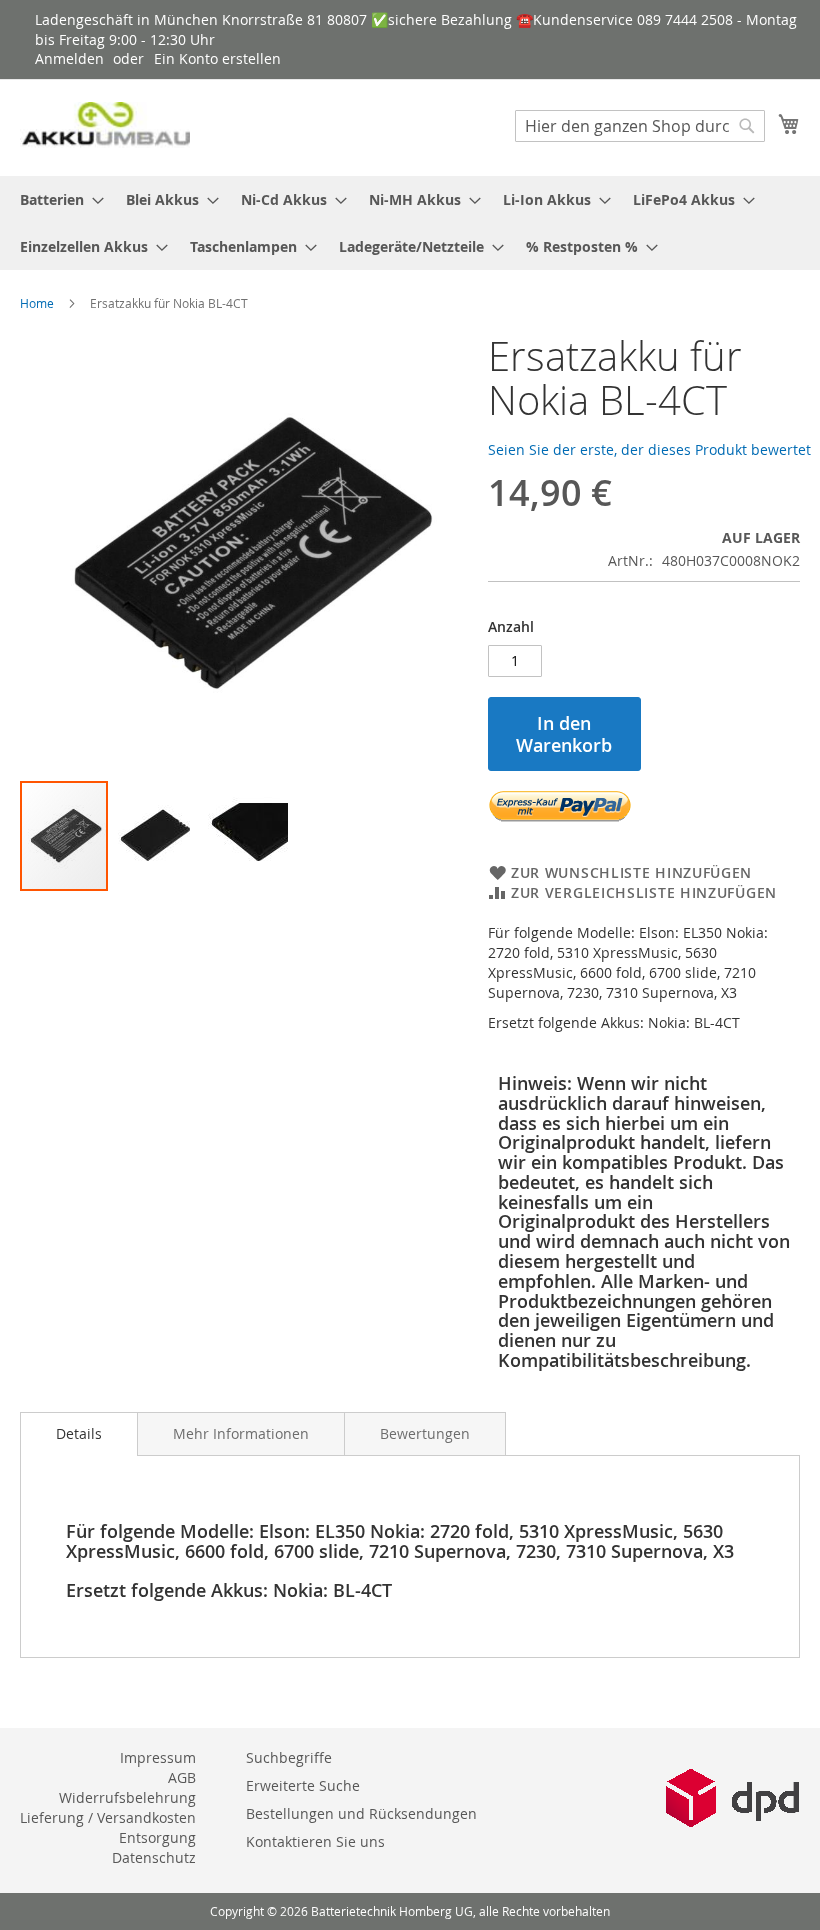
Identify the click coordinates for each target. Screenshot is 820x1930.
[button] (155, 836)
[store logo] (105, 126)
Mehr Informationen (241, 1433)
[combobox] (640, 126)
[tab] (79, 1434)
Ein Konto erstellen (217, 58)
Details (79, 1433)
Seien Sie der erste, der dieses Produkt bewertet (649, 449)
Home (37, 303)
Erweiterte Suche (303, 1785)
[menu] (410, 223)
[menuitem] (56, 199)
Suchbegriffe (289, 1757)
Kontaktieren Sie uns (315, 1841)
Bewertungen (425, 1433)
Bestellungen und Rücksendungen (361, 1813)
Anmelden (69, 58)
